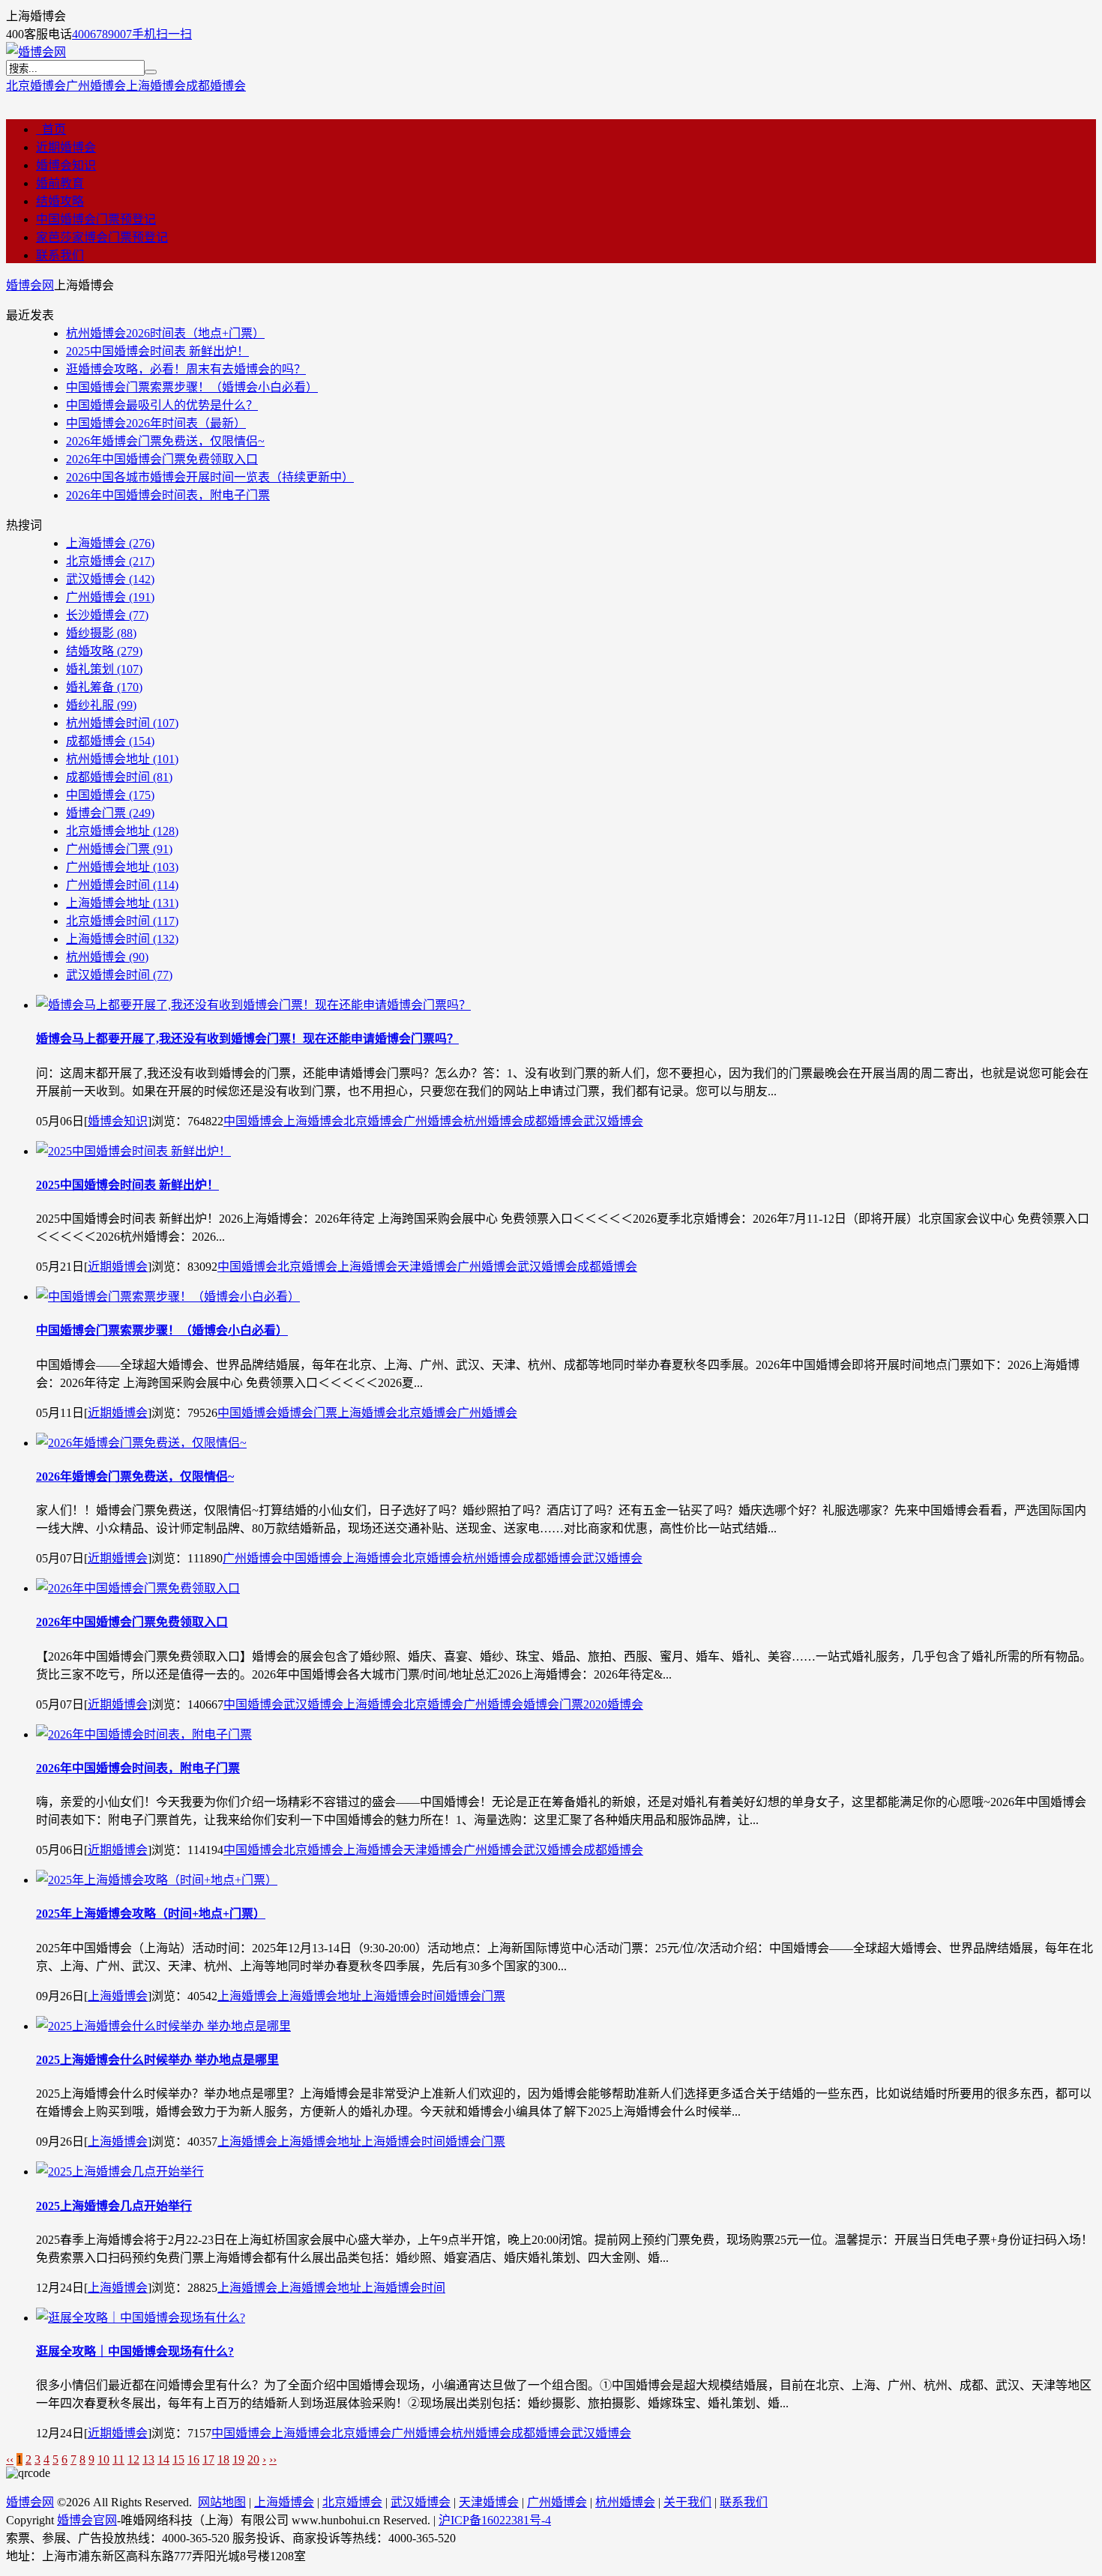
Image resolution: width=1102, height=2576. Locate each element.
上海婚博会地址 (122, 903)
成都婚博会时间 (119, 777)
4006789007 (102, 34)
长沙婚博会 (107, 615)
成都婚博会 (216, 86)
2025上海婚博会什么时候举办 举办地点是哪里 (157, 2060)
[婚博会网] (36, 52)
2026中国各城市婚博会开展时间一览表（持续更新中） (210, 477)
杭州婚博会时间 (122, 723)
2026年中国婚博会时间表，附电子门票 (168, 495)
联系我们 (60, 255)
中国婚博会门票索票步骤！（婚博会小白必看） (192, 387)
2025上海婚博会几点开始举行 (114, 2206)
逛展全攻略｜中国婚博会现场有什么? (135, 2351)
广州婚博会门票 (119, 849)
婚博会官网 (87, 2520)
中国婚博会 (110, 795)
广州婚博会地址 (122, 867)
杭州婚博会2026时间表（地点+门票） (165, 333)
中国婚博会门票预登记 (96, 219)
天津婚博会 (427, 1267)
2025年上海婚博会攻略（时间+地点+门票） (151, 1914)
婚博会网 (30, 285)
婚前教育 (60, 183)
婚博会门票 (110, 813)
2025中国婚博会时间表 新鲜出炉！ (157, 351)
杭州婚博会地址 (122, 759)
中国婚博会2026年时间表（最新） (156, 423)
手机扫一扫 (162, 34)
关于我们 (687, 2502)
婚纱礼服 (101, 705)
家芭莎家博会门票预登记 (102, 237)
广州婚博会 (96, 86)
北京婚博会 (36, 86)
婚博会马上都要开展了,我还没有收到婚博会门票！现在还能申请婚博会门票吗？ (247, 1039)
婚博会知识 (66, 165)
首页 (51, 129)
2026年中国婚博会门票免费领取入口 (162, 459)
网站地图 (222, 2502)
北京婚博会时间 (122, 921)
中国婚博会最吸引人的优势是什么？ (162, 405)
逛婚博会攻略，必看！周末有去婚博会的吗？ (186, 369)
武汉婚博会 (110, 579)
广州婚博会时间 (122, 885)
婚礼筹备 (104, 687)
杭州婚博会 (107, 957)
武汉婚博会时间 (119, 975)
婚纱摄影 (101, 633)
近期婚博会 (66, 147)
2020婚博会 (613, 1704)
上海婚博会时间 (122, 939)
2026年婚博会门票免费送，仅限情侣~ (165, 441)
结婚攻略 (60, 201)
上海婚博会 (156, 86)
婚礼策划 (104, 669)
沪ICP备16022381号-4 (495, 2520)
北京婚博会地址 (122, 831)
